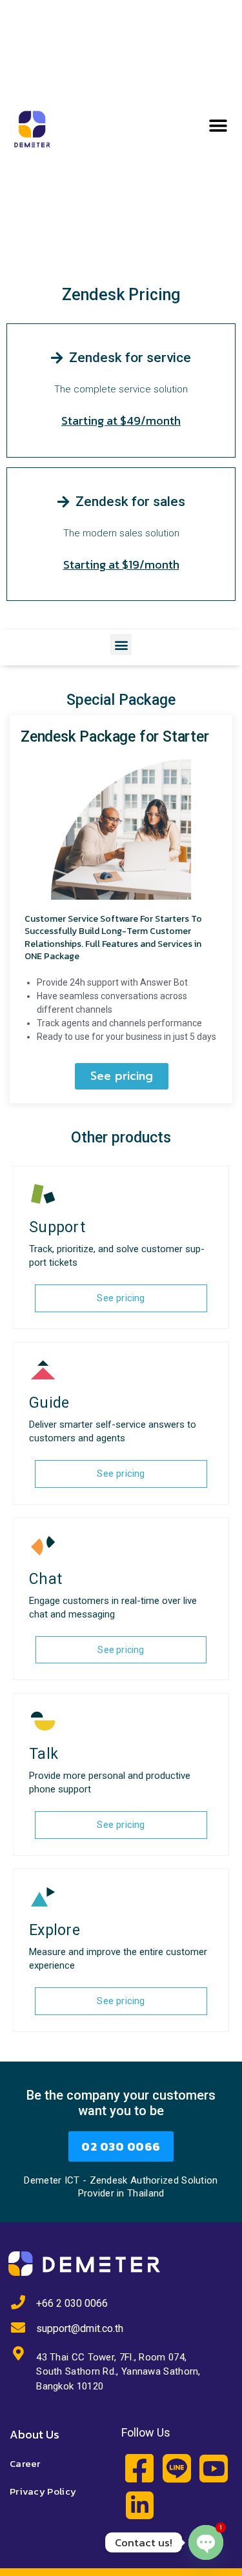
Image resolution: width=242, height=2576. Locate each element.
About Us (35, 2434)
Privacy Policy (43, 2491)
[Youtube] (213, 2469)
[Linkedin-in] (140, 2505)
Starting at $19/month (121, 564)
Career (25, 2463)
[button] (218, 126)
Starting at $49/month (121, 421)
